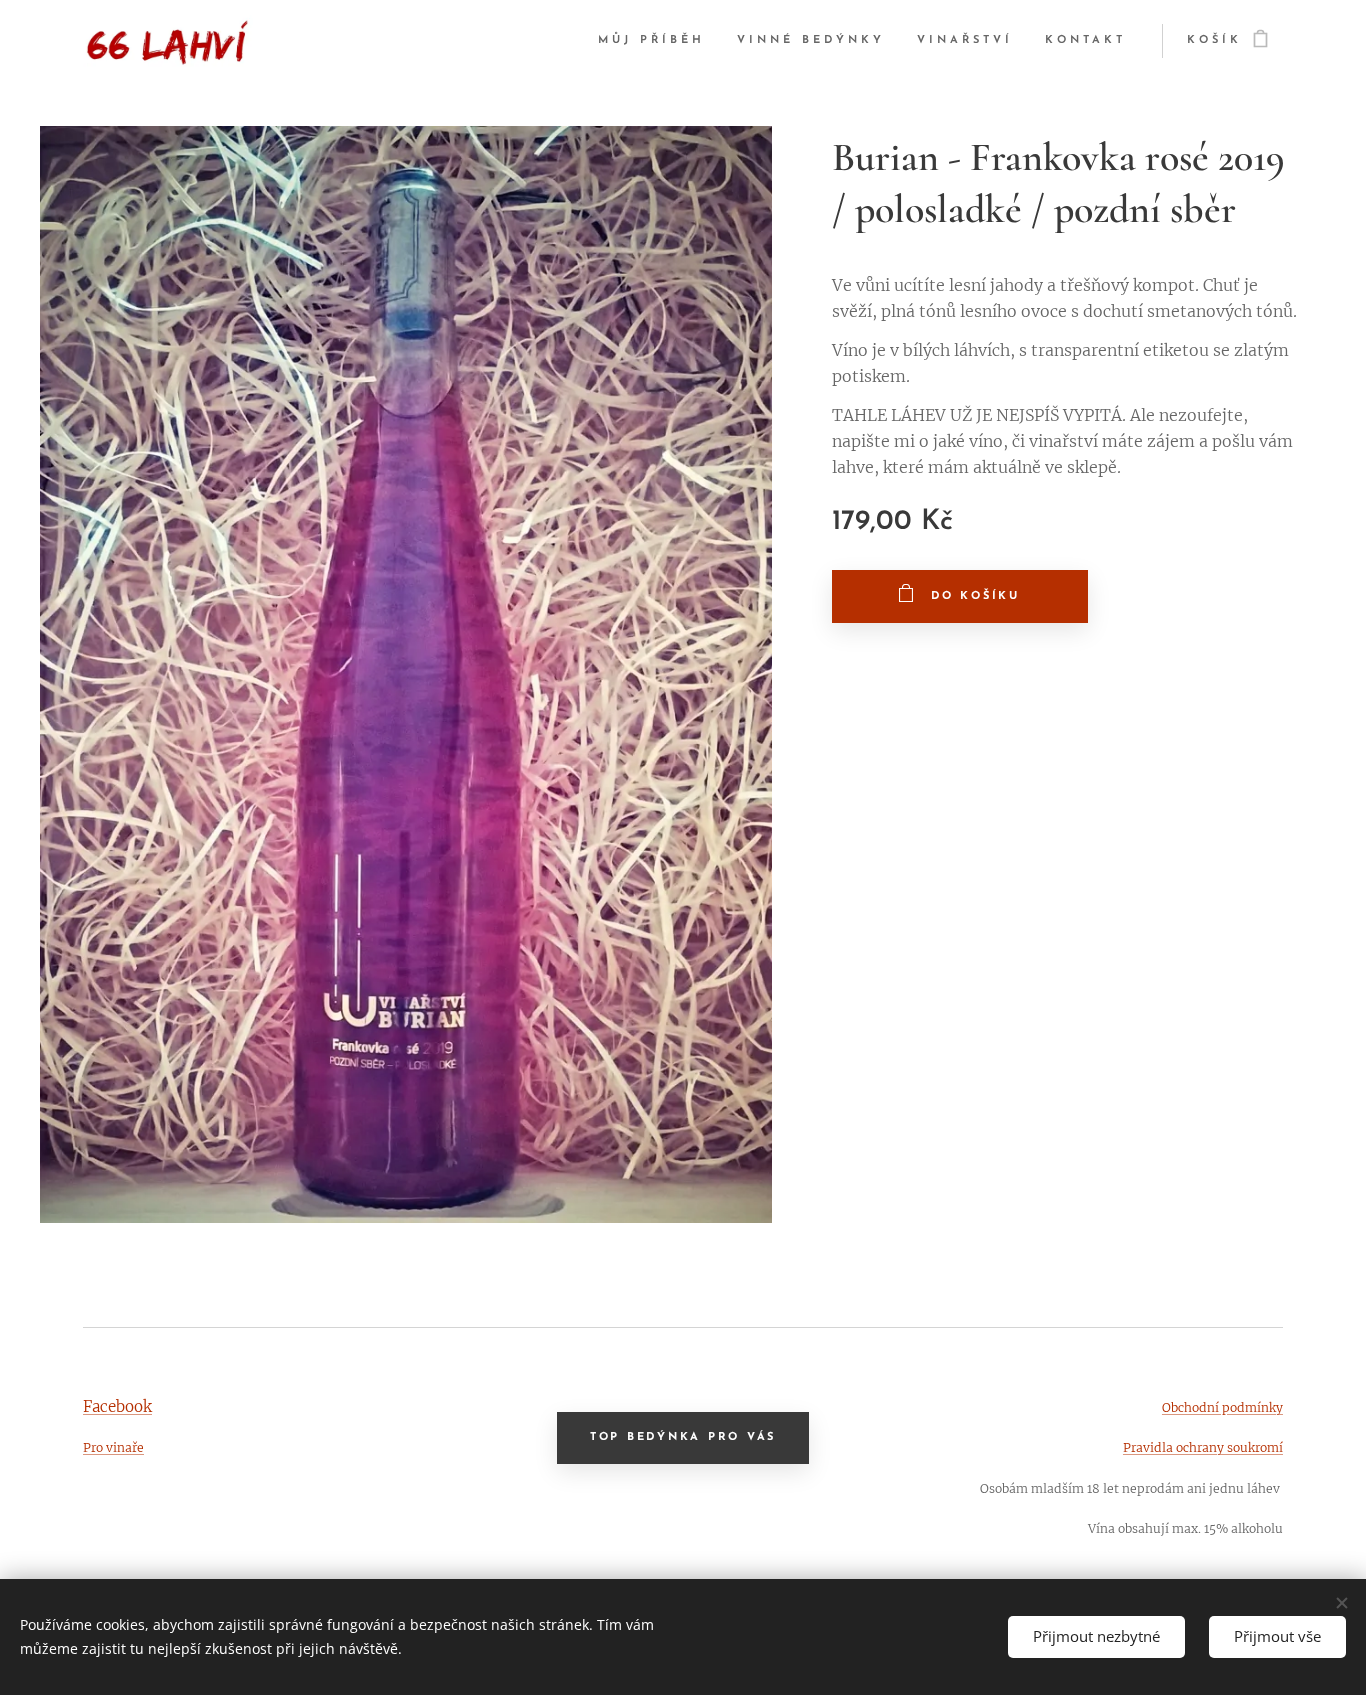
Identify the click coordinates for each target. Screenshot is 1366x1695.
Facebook (117, 1406)
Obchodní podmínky (1222, 1407)
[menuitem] (657, 41)
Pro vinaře (113, 1447)
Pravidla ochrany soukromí (1203, 1447)
